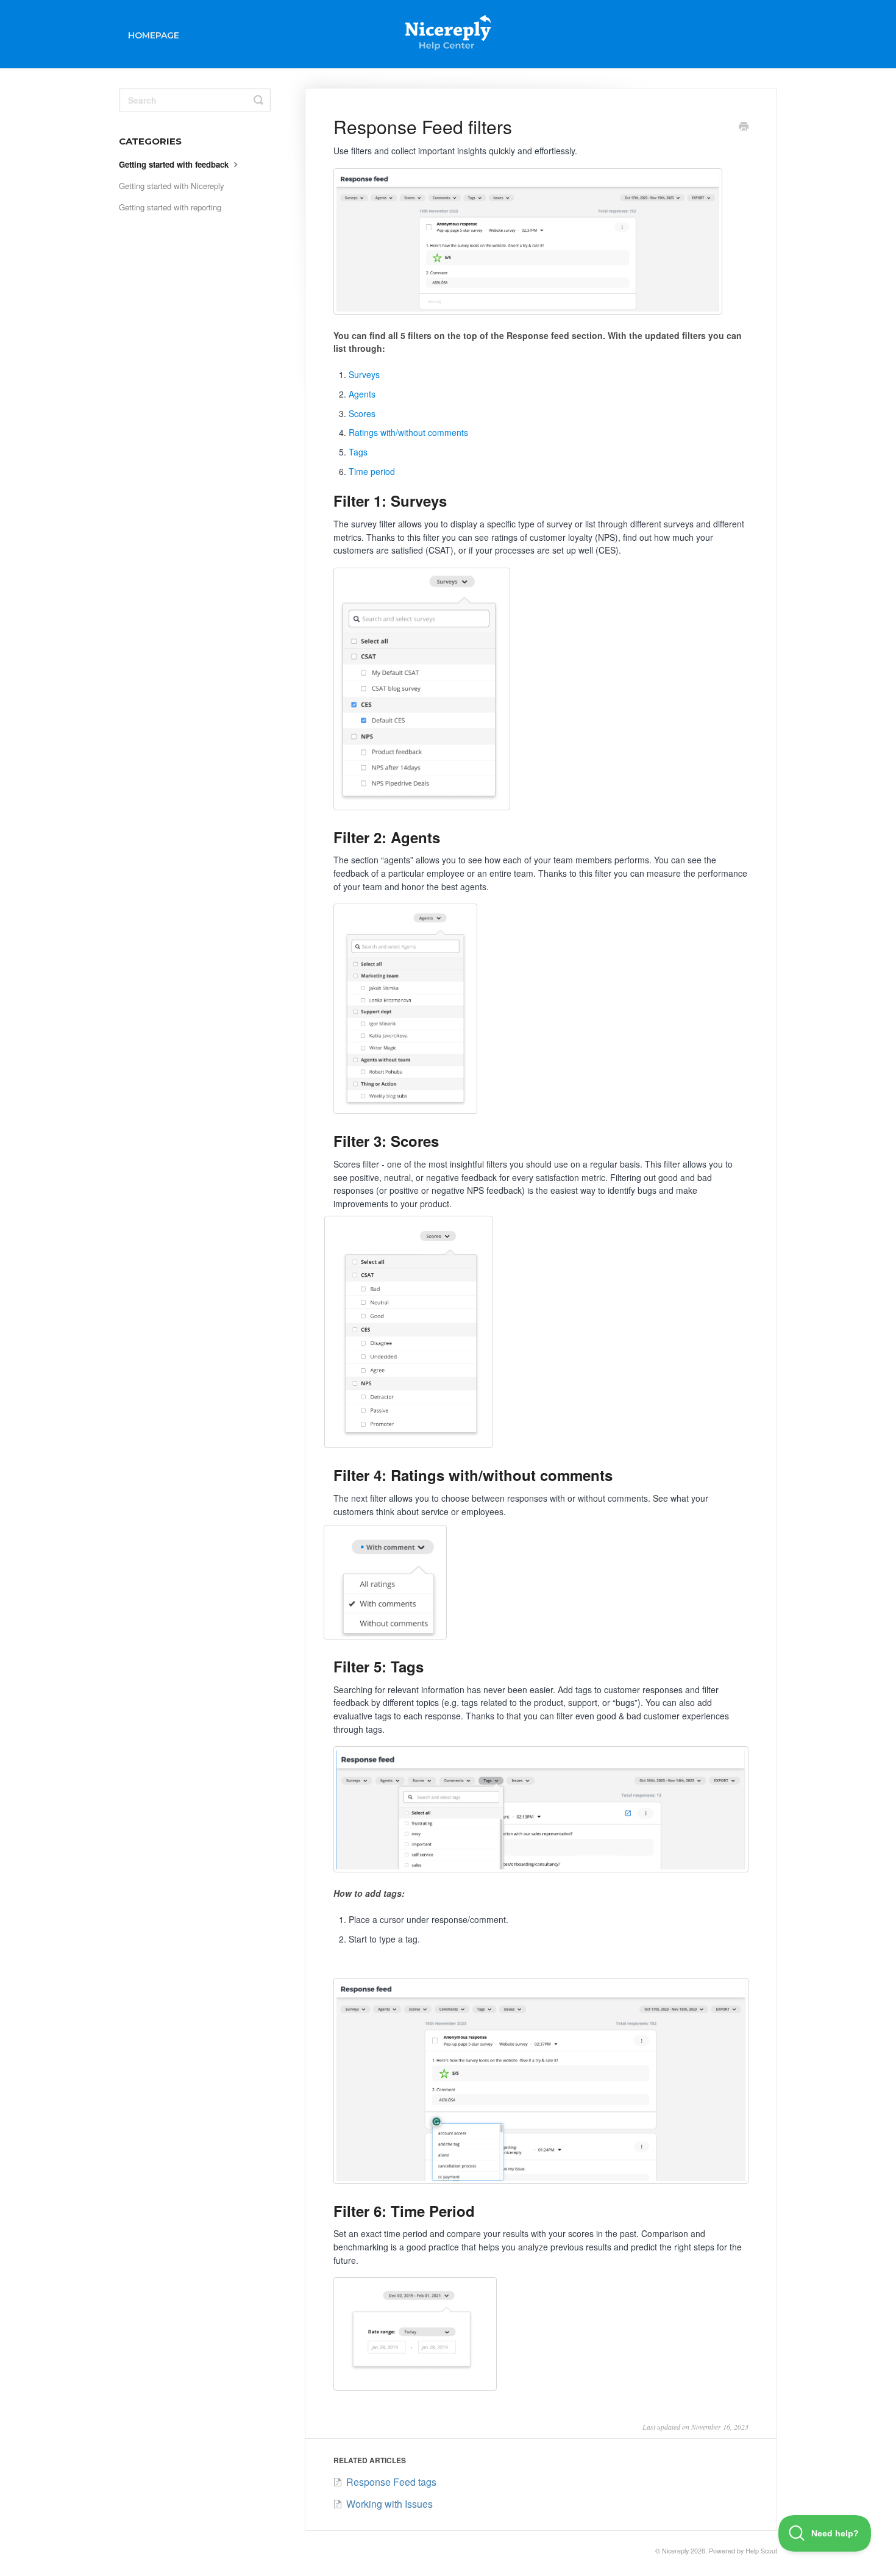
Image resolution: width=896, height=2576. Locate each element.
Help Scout (761, 2551)
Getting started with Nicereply (172, 186)
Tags (358, 452)
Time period (372, 471)
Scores (362, 413)
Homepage (154, 35)
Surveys (364, 374)
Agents (362, 394)
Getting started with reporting (170, 207)
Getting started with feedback (175, 164)
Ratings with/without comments (408, 432)
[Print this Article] (744, 127)
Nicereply (675, 2551)
